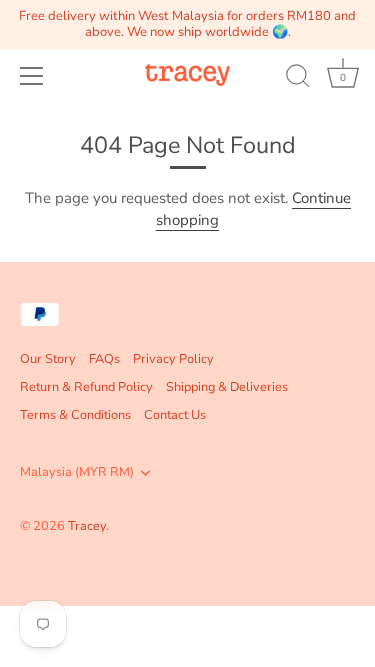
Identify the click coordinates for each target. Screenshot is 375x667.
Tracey (87, 526)
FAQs (104, 359)
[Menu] (32, 76)
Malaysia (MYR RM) (77, 473)
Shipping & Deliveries (227, 387)
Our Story (48, 359)
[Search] (298, 79)
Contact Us (175, 415)
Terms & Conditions (75, 415)
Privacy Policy (173, 359)
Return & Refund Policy (86, 387)
